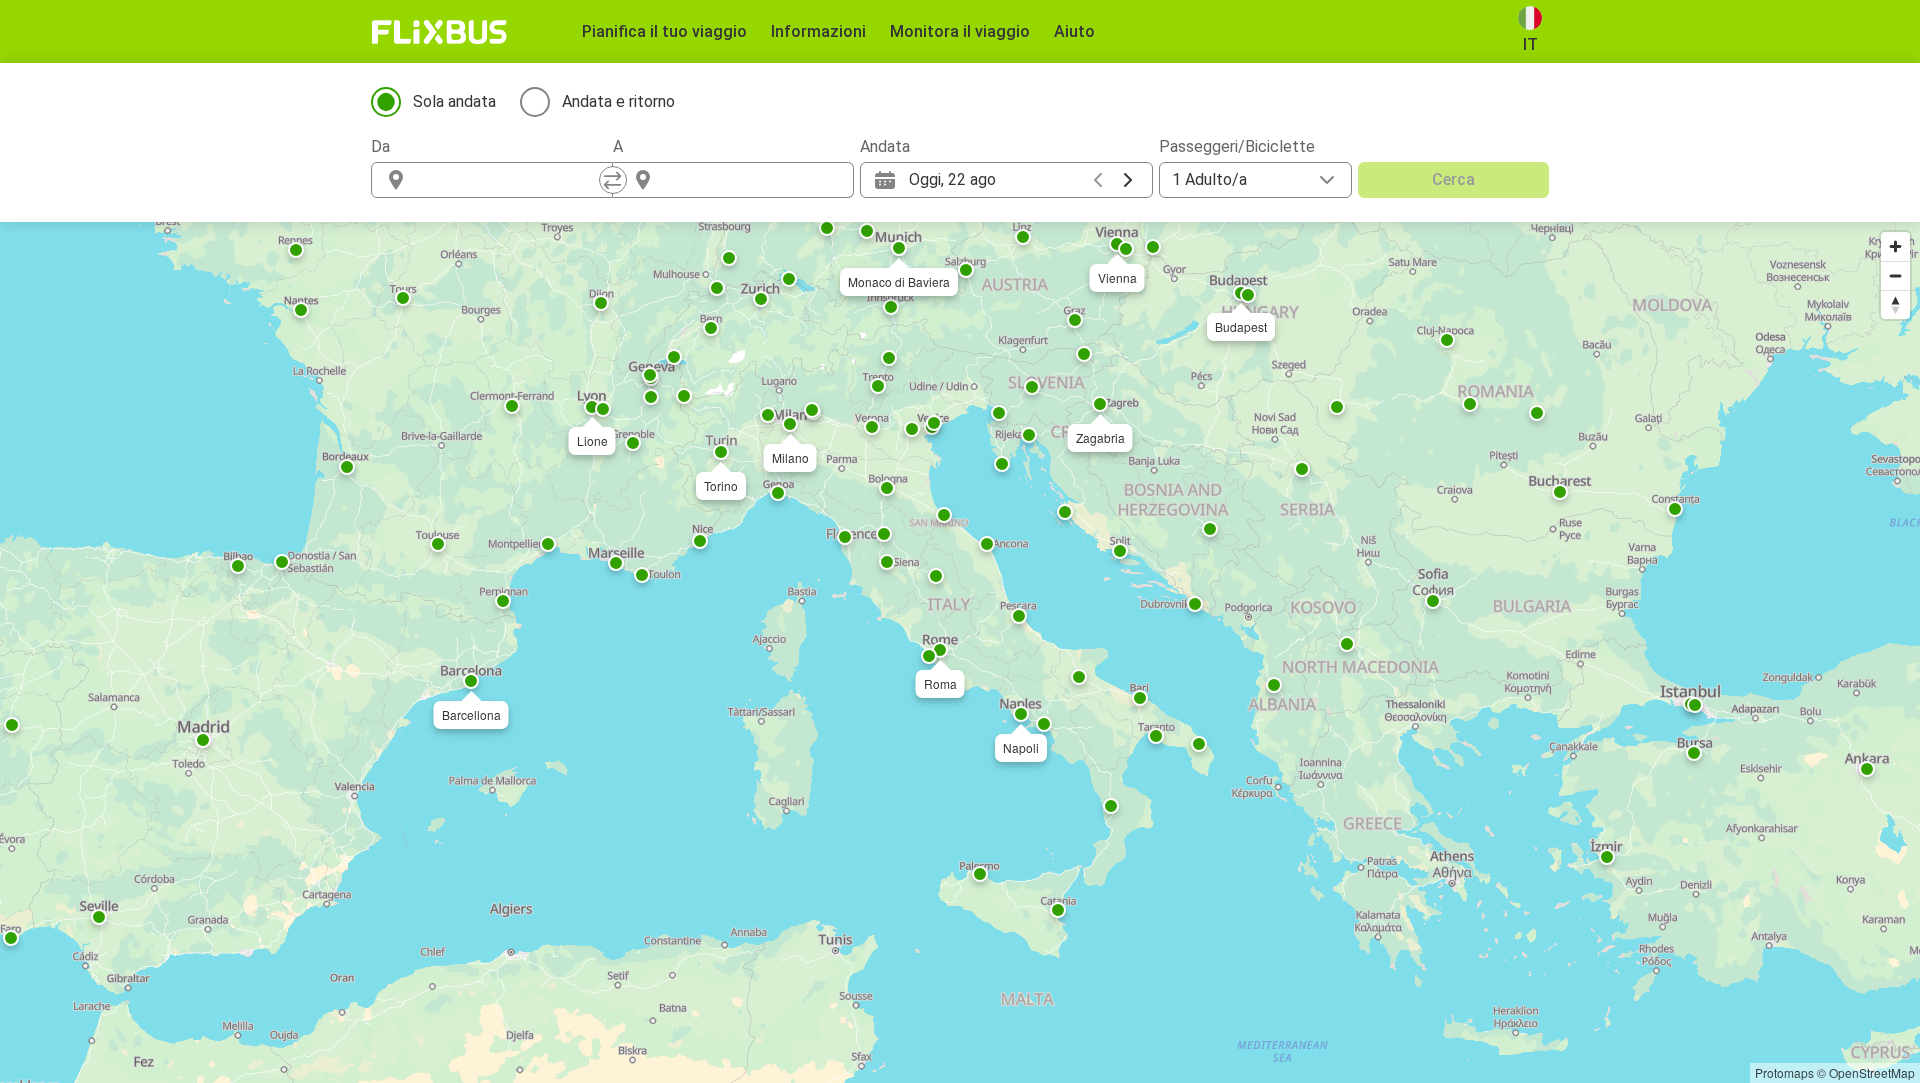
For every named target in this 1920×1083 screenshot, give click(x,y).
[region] (960, 652)
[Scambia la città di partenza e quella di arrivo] (613, 180)
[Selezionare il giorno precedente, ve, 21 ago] (1098, 180)
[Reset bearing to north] (1895, 304)
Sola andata (454, 101)
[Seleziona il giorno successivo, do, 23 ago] (1128, 180)
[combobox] (510, 180)
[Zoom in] (1895, 246)
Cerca (1453, 179)
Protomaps (1784, 1072)
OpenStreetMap (1872, 1072)
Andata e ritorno (618, 101)
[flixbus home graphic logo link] (439, 32)
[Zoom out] (1895, 275)
